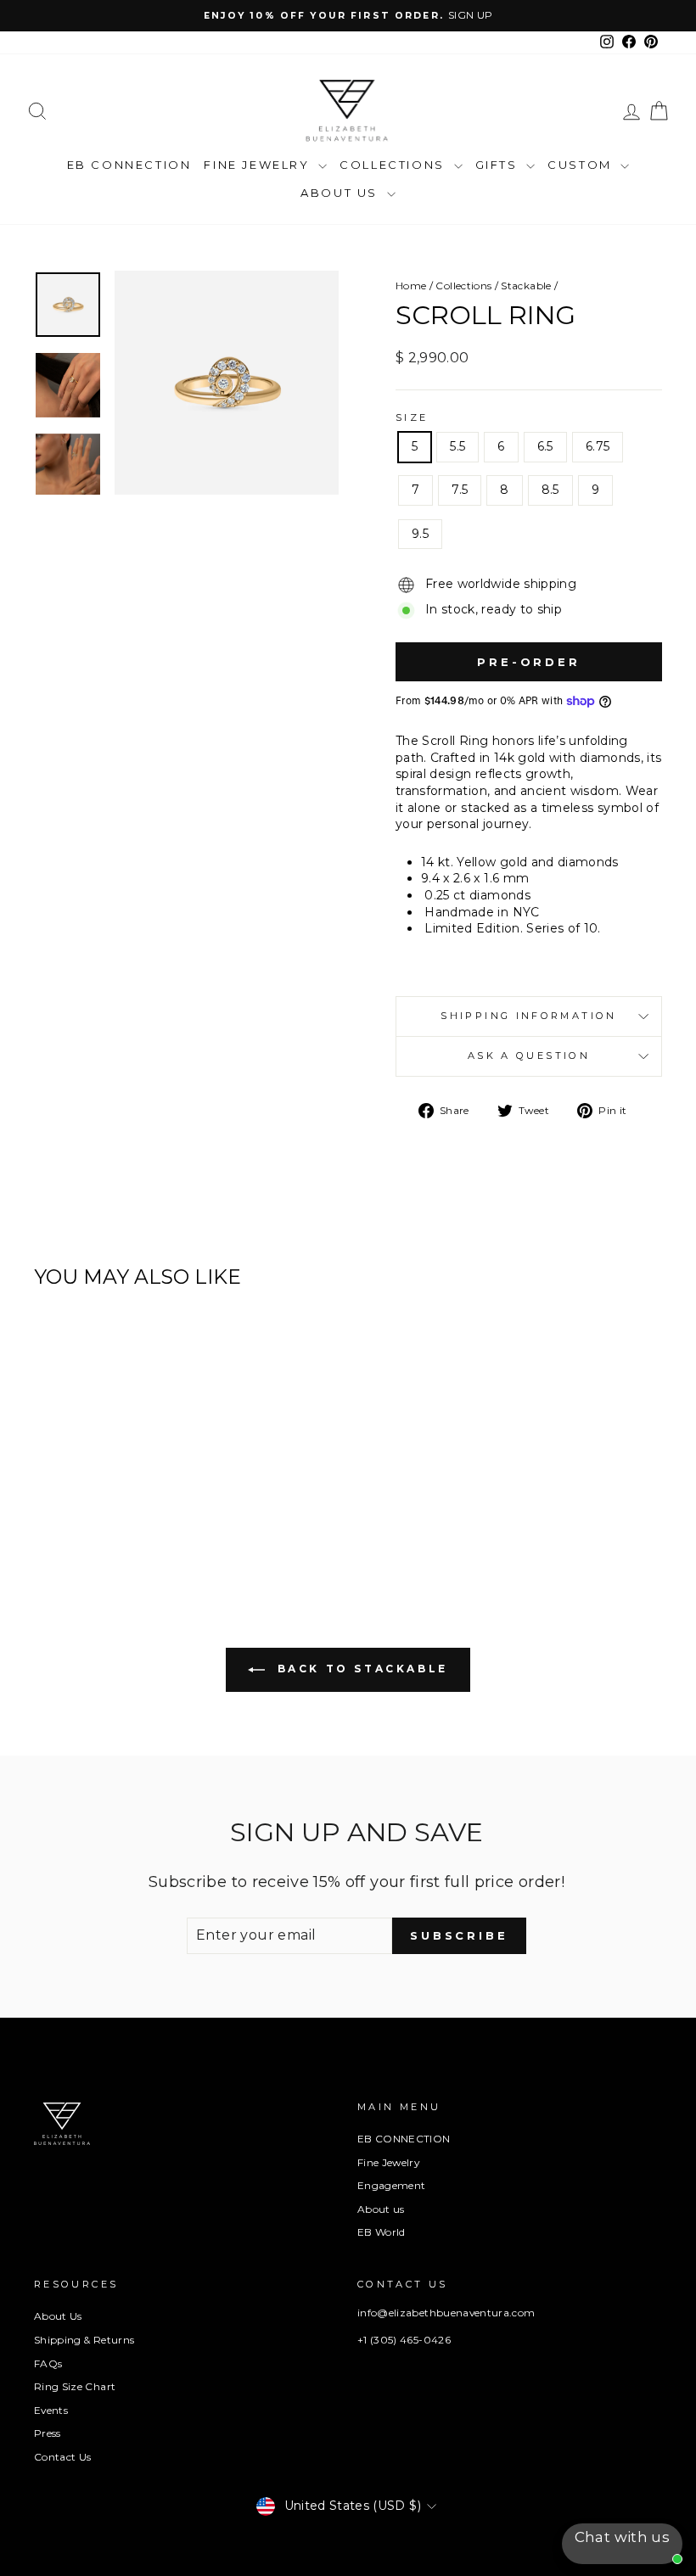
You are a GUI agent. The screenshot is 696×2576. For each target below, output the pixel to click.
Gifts (499, 165)
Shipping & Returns (84, 2340)
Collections (394, 165)
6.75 (598, 446)
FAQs (48, 2363)
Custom (582, 165)
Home (411, 286)
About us (381, 2209)
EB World (382, 2232)
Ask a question (529, 1056)
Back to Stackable (360, 1669)
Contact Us (63, 2457)
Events (51, 2410)
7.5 (460, 490)
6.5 (545, 446)
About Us (341, 193)
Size (412, 417)
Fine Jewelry (259, 165)
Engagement (392, 2185)
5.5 (457, 446)
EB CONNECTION (129, 165)
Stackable (526, 286)
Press (48, 2433)
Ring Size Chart (75, 2386)
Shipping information (528, 1016)
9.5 (420, 534)
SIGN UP (470, 15)
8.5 (550, 490)
